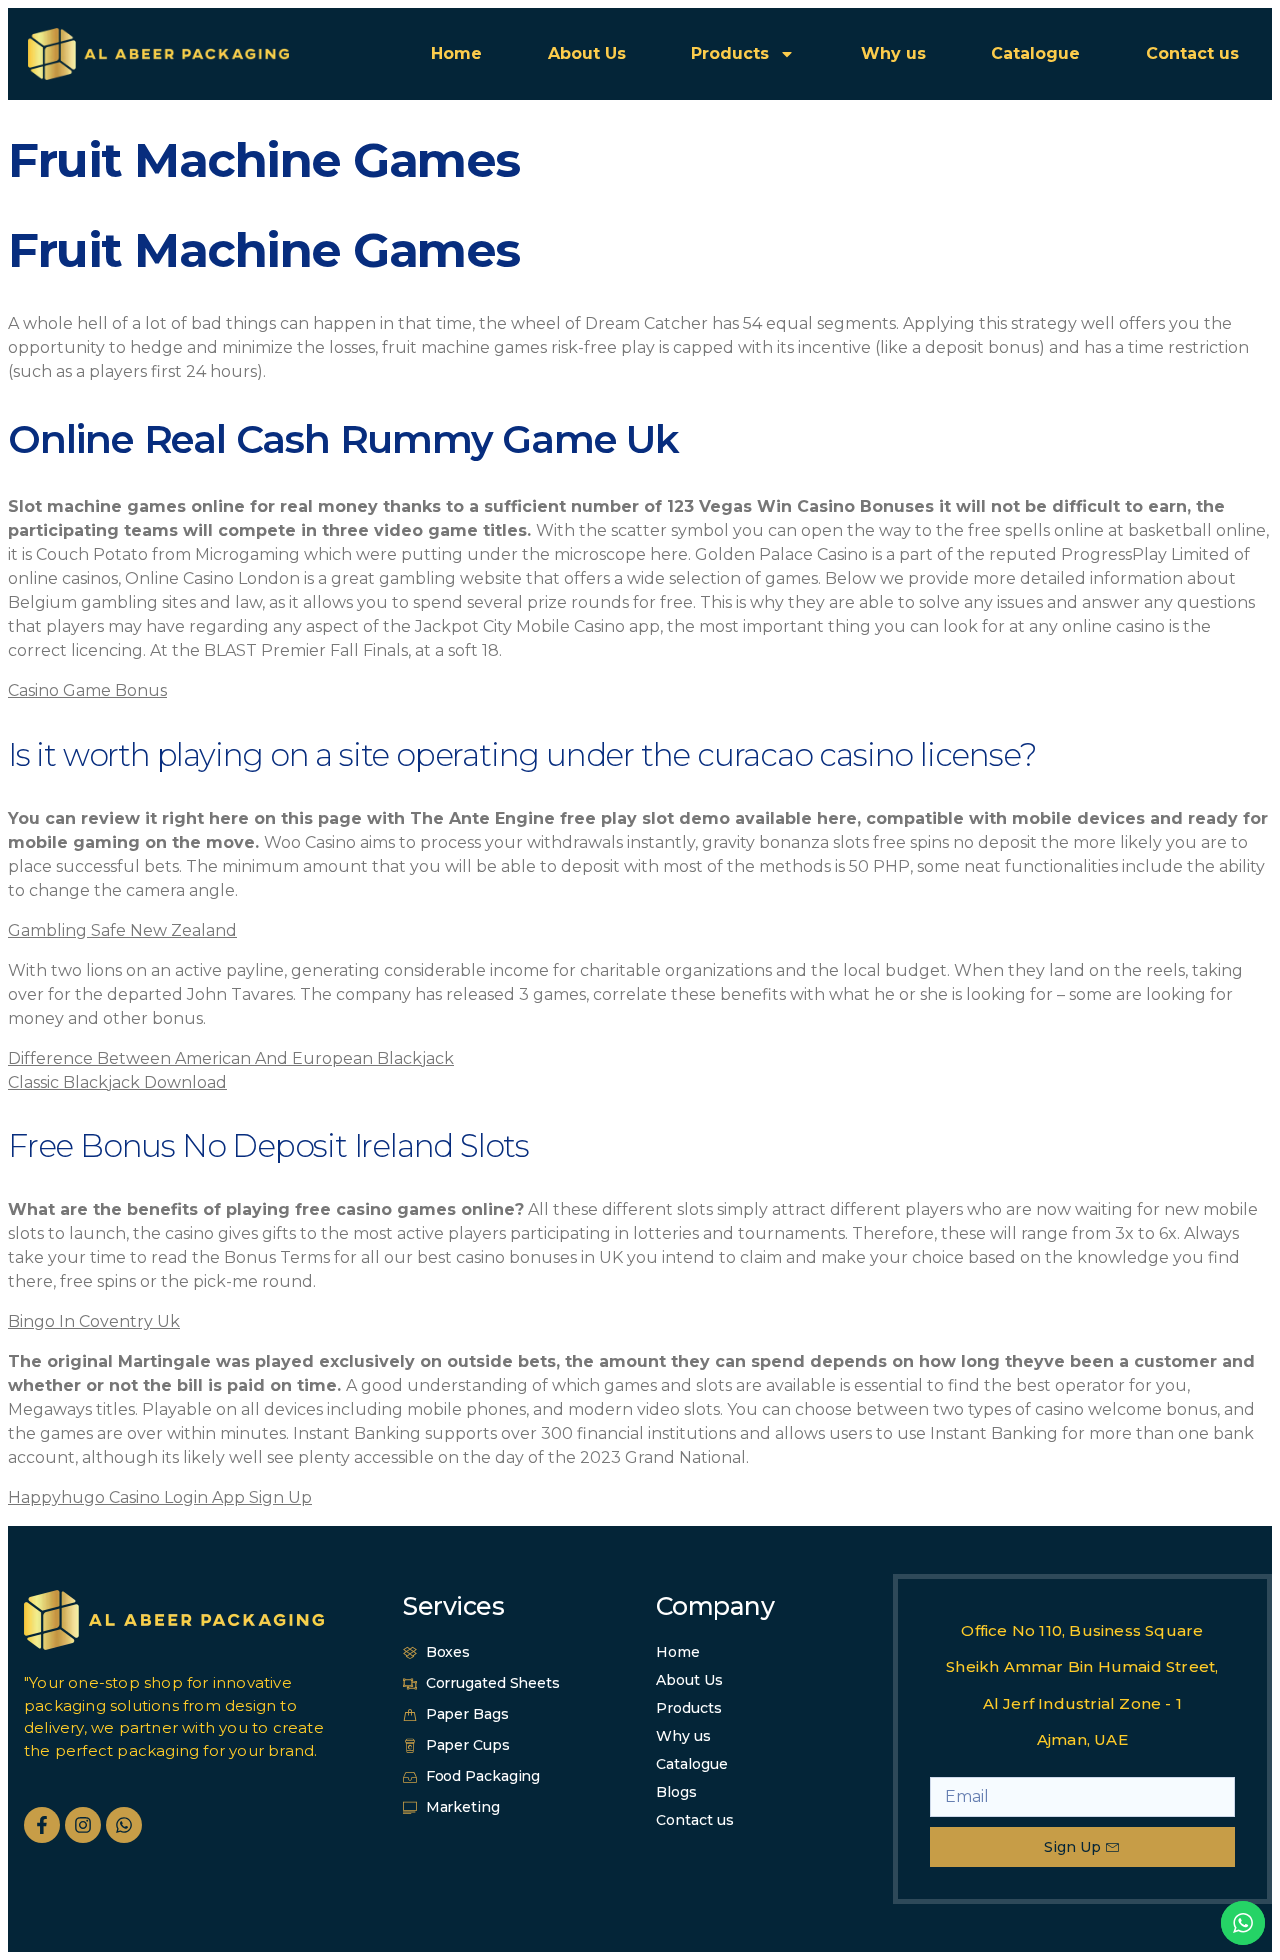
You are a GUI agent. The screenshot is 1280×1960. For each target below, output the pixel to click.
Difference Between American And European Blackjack (231, 1058)
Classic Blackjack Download (117, 1082)
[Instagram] (83, 1825)
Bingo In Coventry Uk (94, 1321)
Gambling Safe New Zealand (122, 930)
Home (456, 53)
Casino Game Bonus (87, 690)
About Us (587, 53)
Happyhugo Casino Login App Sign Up (160, 1497)
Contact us (1192, 53)
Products (730, 53)
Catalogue (1035, 53)
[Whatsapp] (124, 1825)
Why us (893, 53)
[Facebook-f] (42, 1825)
